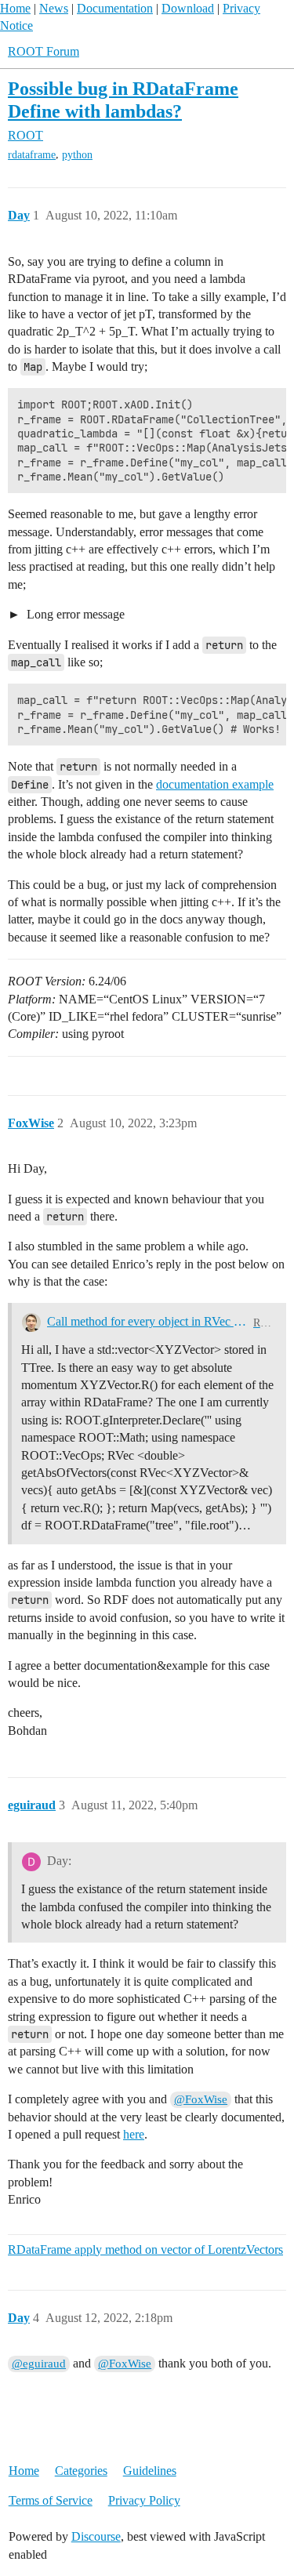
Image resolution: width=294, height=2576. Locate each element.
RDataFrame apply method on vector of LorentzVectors (145, 2249)
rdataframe (32, 155)
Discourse (96, 2536)
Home (15, 8)
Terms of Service (51, 2500)
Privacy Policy (144, 2500)
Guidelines (150, 2471)
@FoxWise (201, 2099)
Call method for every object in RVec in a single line (147, 1321)
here (134, 2134)
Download (188, 8)
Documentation (115, 8)
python (77, 155)
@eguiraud (39, 2364)
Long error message (74, 614)
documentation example (215, 784)
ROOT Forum (44, 51)
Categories (81, 2471)
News (54, 8)
